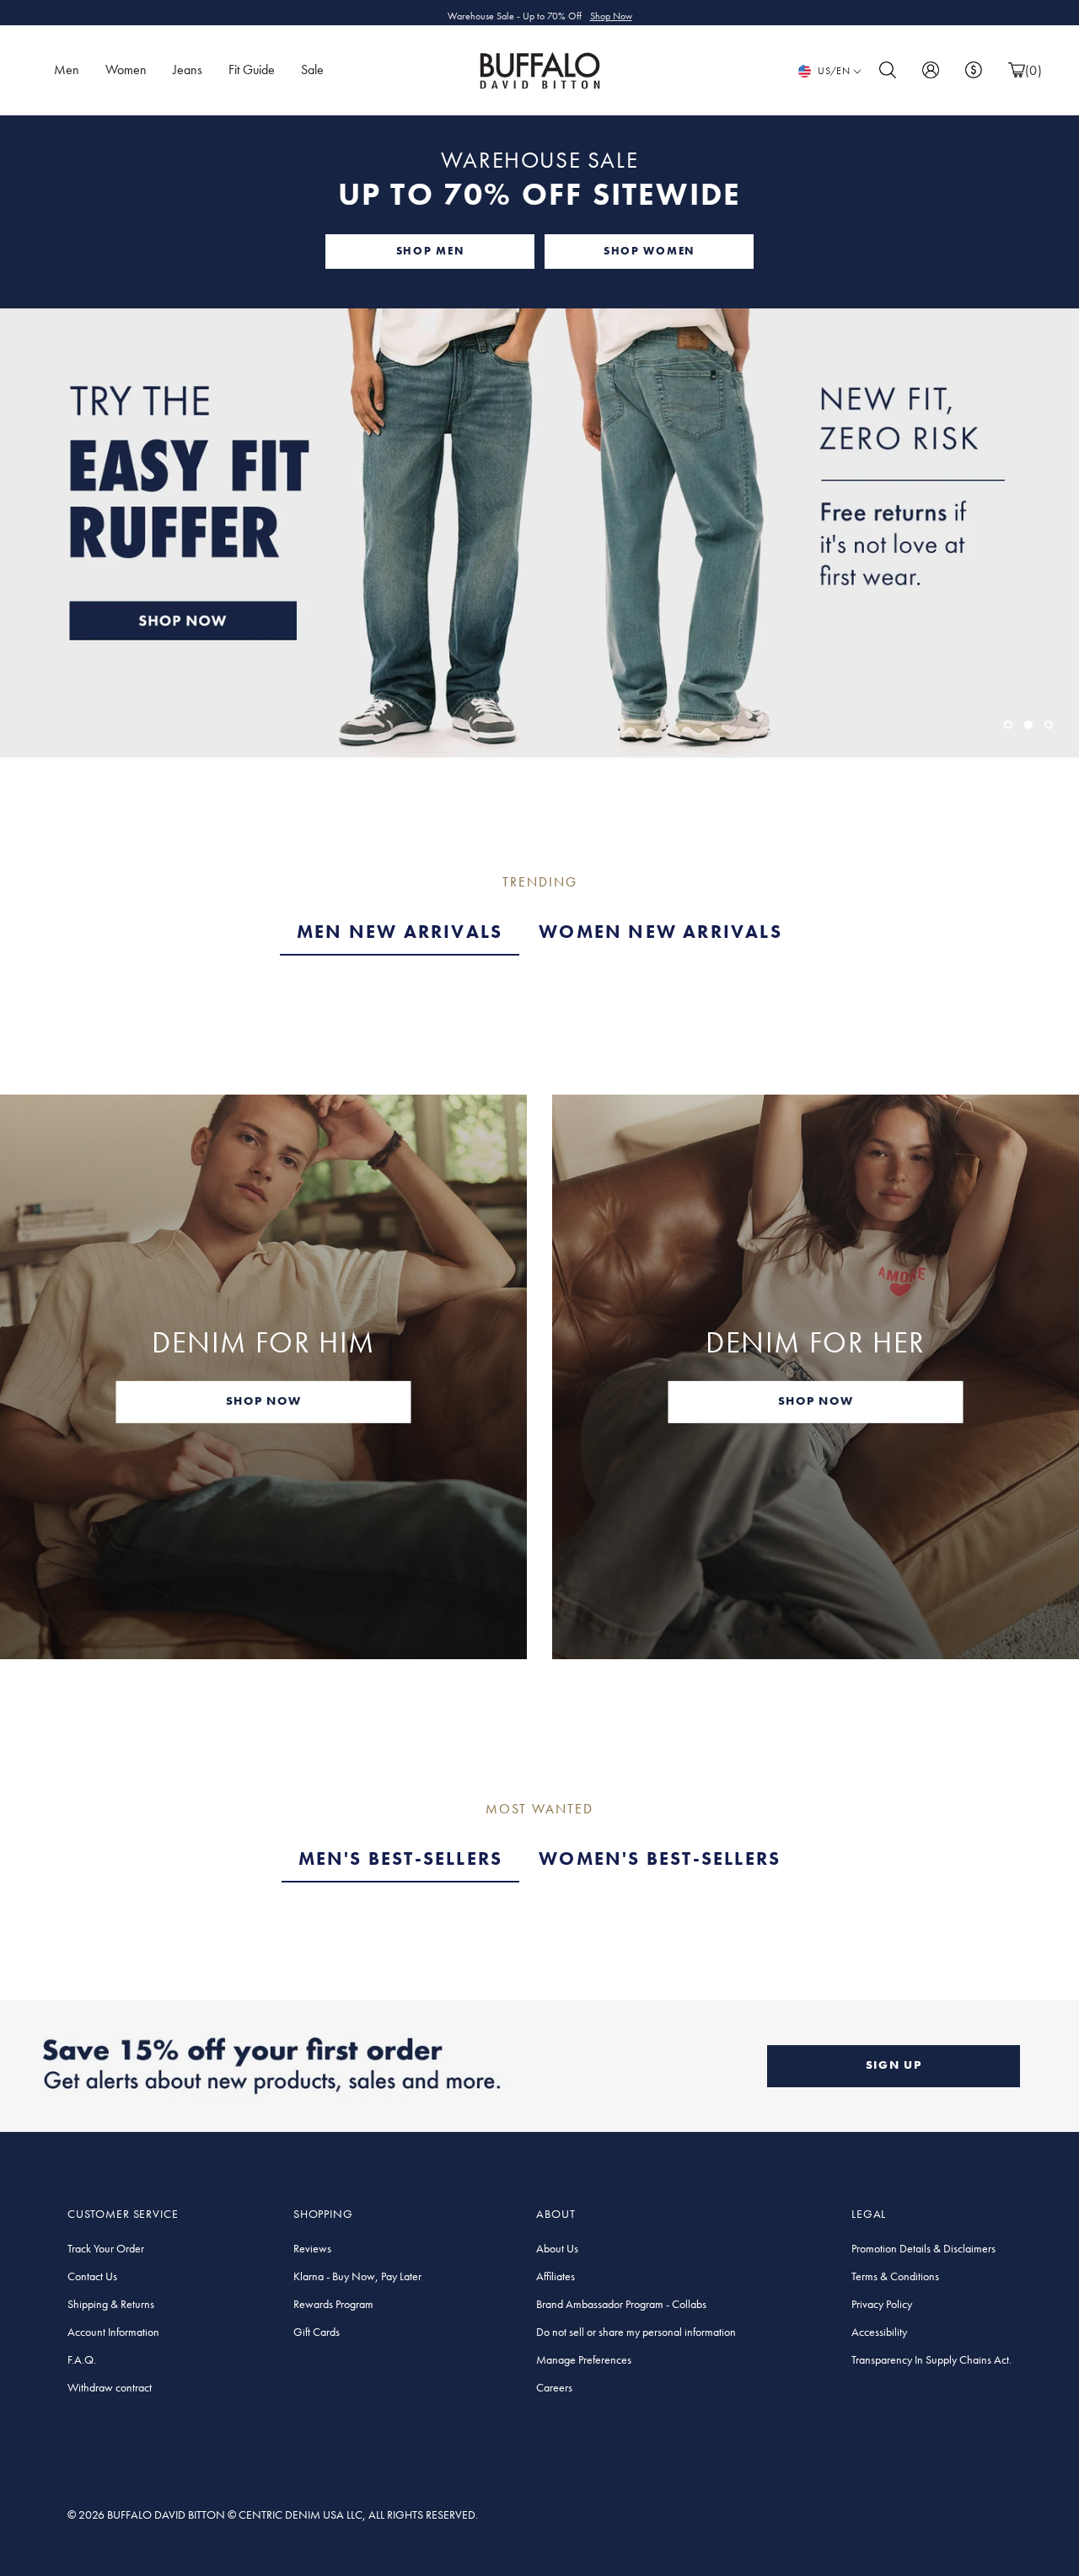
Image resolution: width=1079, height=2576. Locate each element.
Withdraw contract (110, 2387)
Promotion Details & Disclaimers (923, 2248)
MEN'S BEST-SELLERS (401, 1858)
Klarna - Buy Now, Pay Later (357, 2276)
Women (126, 70)
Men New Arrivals (400, 932)
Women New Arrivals (660, 932)
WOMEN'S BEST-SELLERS (660, 1858)
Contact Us (92, 2276)
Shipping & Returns (111, 2304)
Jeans (188, 70)
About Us (557, 2248)
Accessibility (879, 2332)
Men (67, 70)
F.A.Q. (82, 2359)
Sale (312, 70)
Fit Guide (252, 70)
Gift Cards (317, 2332)
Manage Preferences (584, 2359)
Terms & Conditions (895, 2276)
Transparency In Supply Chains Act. (931, 2359)
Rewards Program (333, 2304)
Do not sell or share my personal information (636, 2332)
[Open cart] (1017, 70)
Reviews (312, 2248)
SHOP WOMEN (649, 251)
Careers (554, 2387)
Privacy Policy (882, 2304)
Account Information (113, 2332)
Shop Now (611, 13)
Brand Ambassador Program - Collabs (621, 2304)
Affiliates (556, 2276)
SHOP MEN (430, 251)
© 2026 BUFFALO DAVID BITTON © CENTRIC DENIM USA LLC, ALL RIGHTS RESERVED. (273, 2514)
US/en (834, 71)
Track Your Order (106, 2248)
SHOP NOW (263, 1400)
